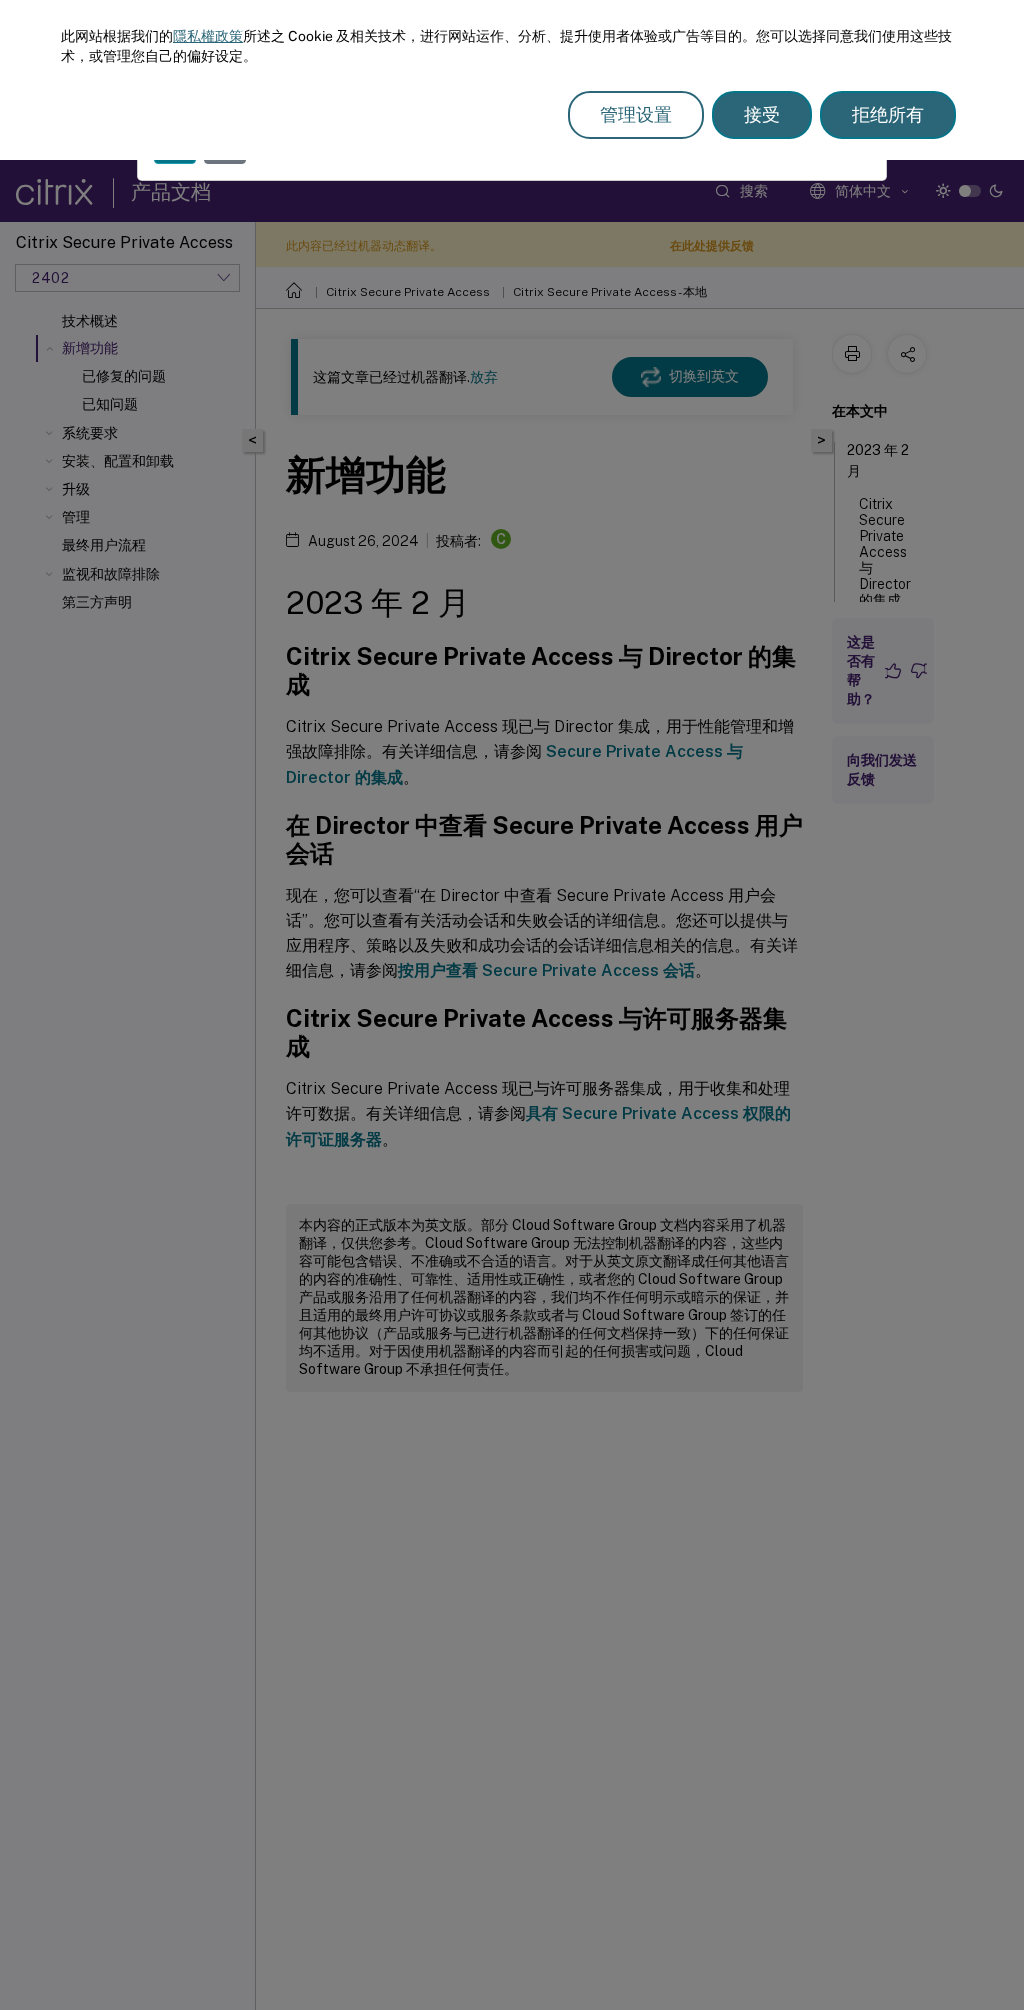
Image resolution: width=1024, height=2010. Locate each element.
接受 (762, 114)
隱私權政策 (208, 36)
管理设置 (636, 114)
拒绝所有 (888, 114)
